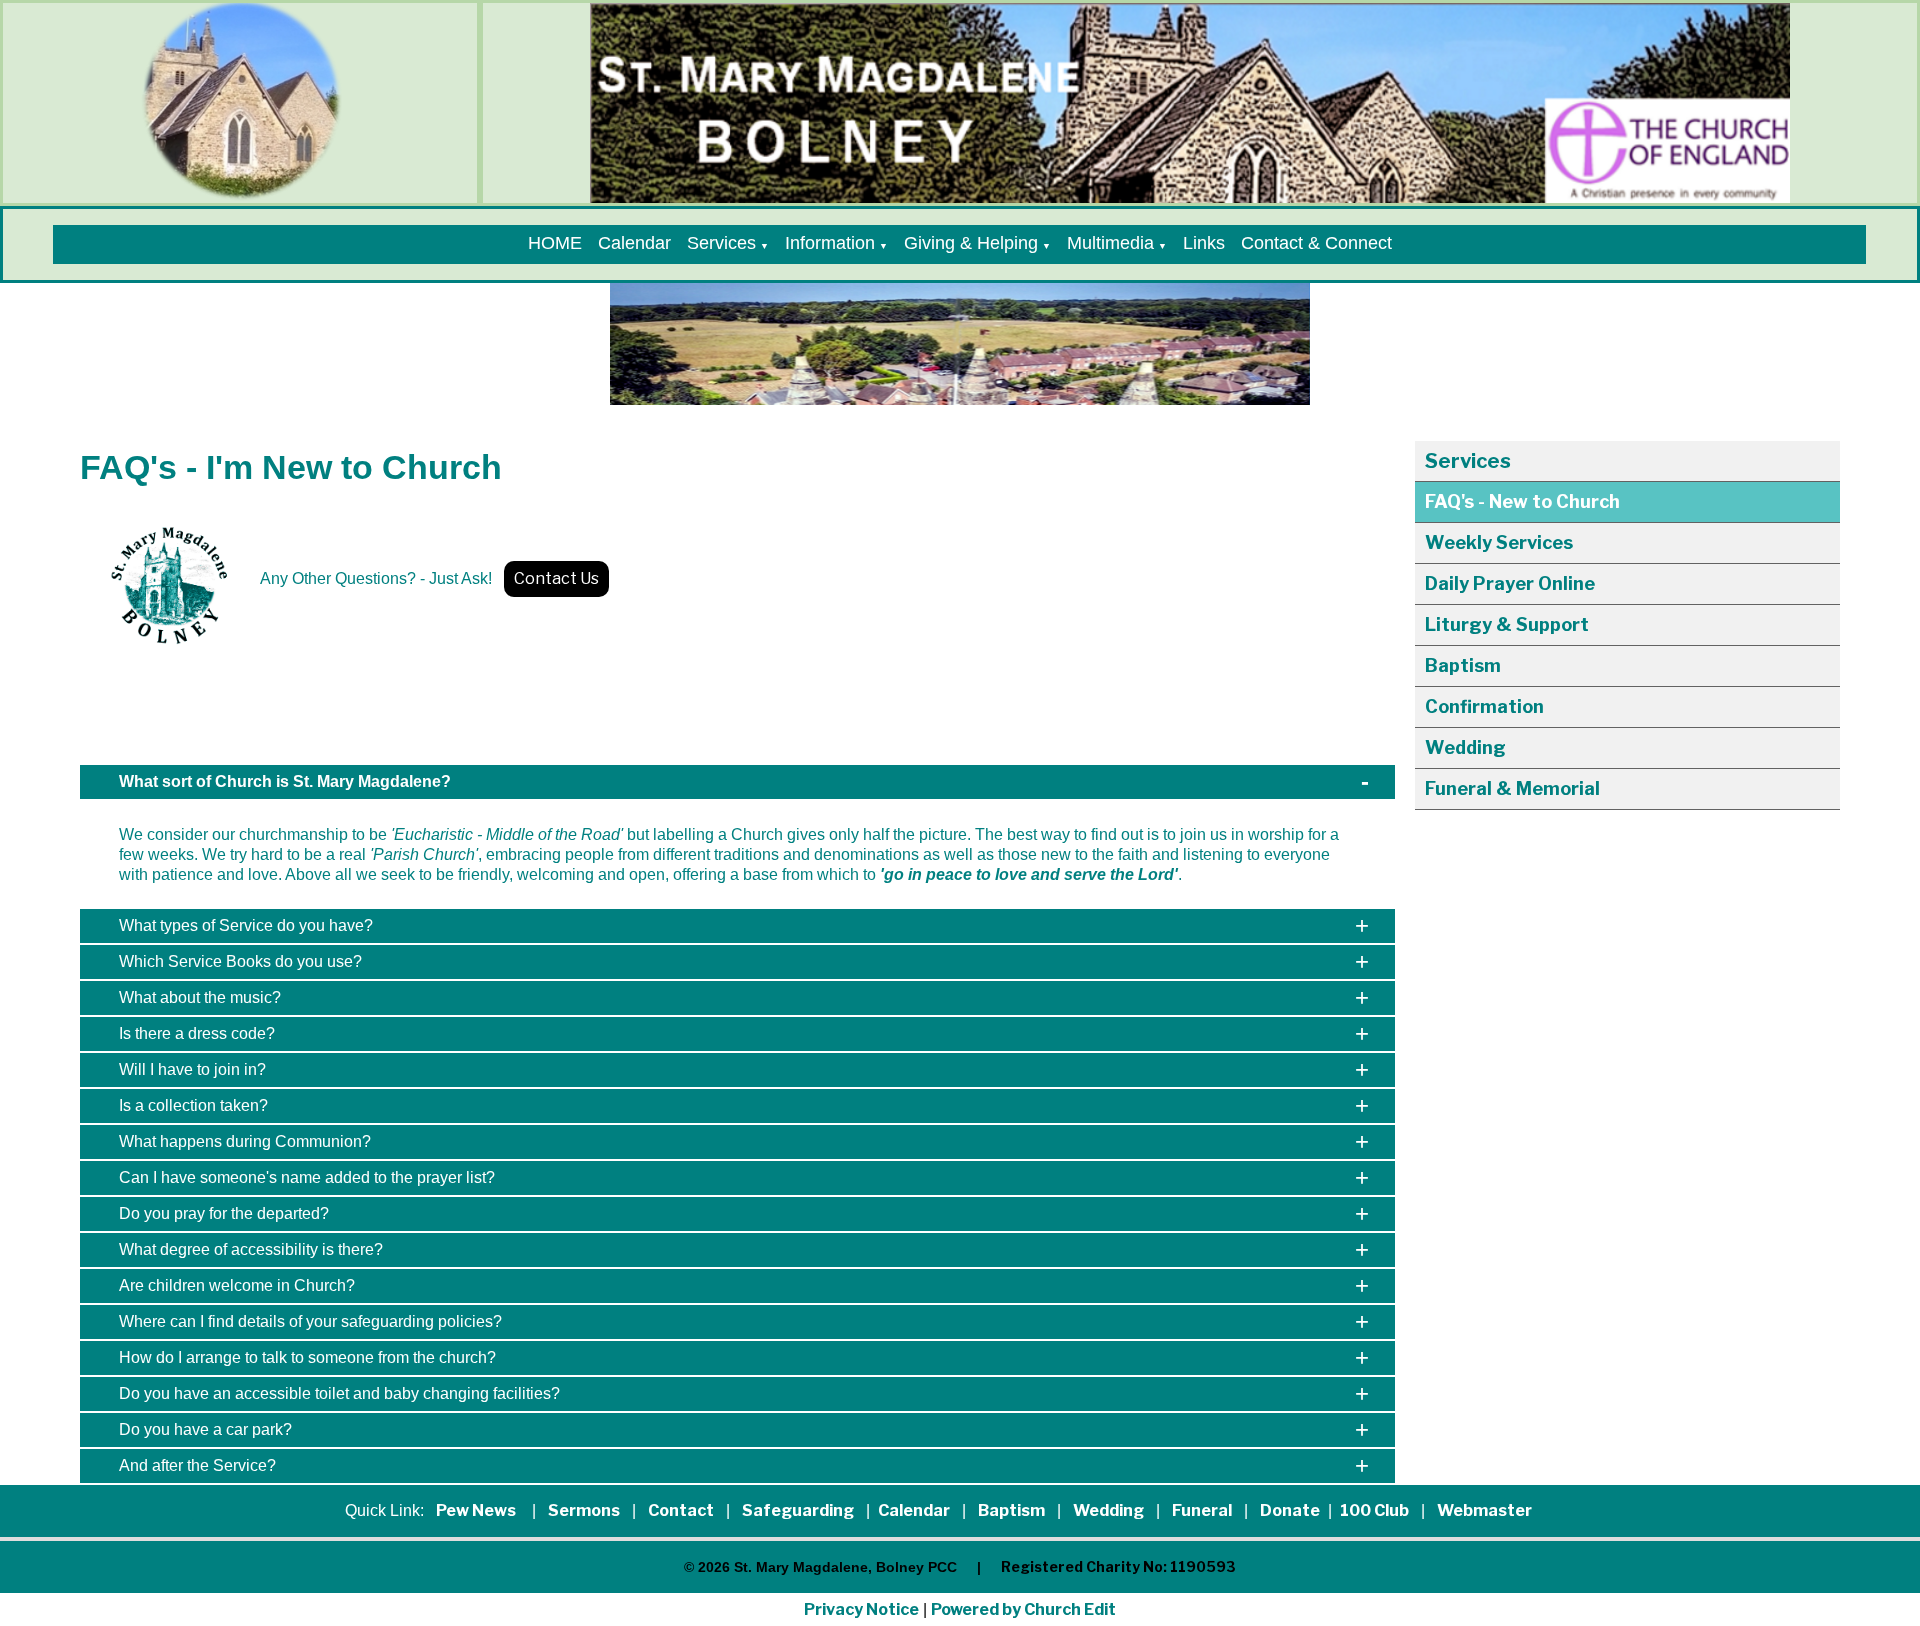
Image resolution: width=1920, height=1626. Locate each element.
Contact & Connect (1316, 243)
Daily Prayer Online (1510, 583)
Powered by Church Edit (1023, 1609)
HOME (555, 243)
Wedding (1465, 747)
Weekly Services (1499, 542)
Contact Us (556, 578)
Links (1204, 243)
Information (830, 243)
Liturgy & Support (1507, 624)
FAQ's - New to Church (1522, 501)
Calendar (634, 243)
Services (721, 243)
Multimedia (1110, 243)
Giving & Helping (971, 243)
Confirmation (1484, 706)
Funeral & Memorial (1512, 788)
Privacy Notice (861, 1609)
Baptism (1463, 665)
